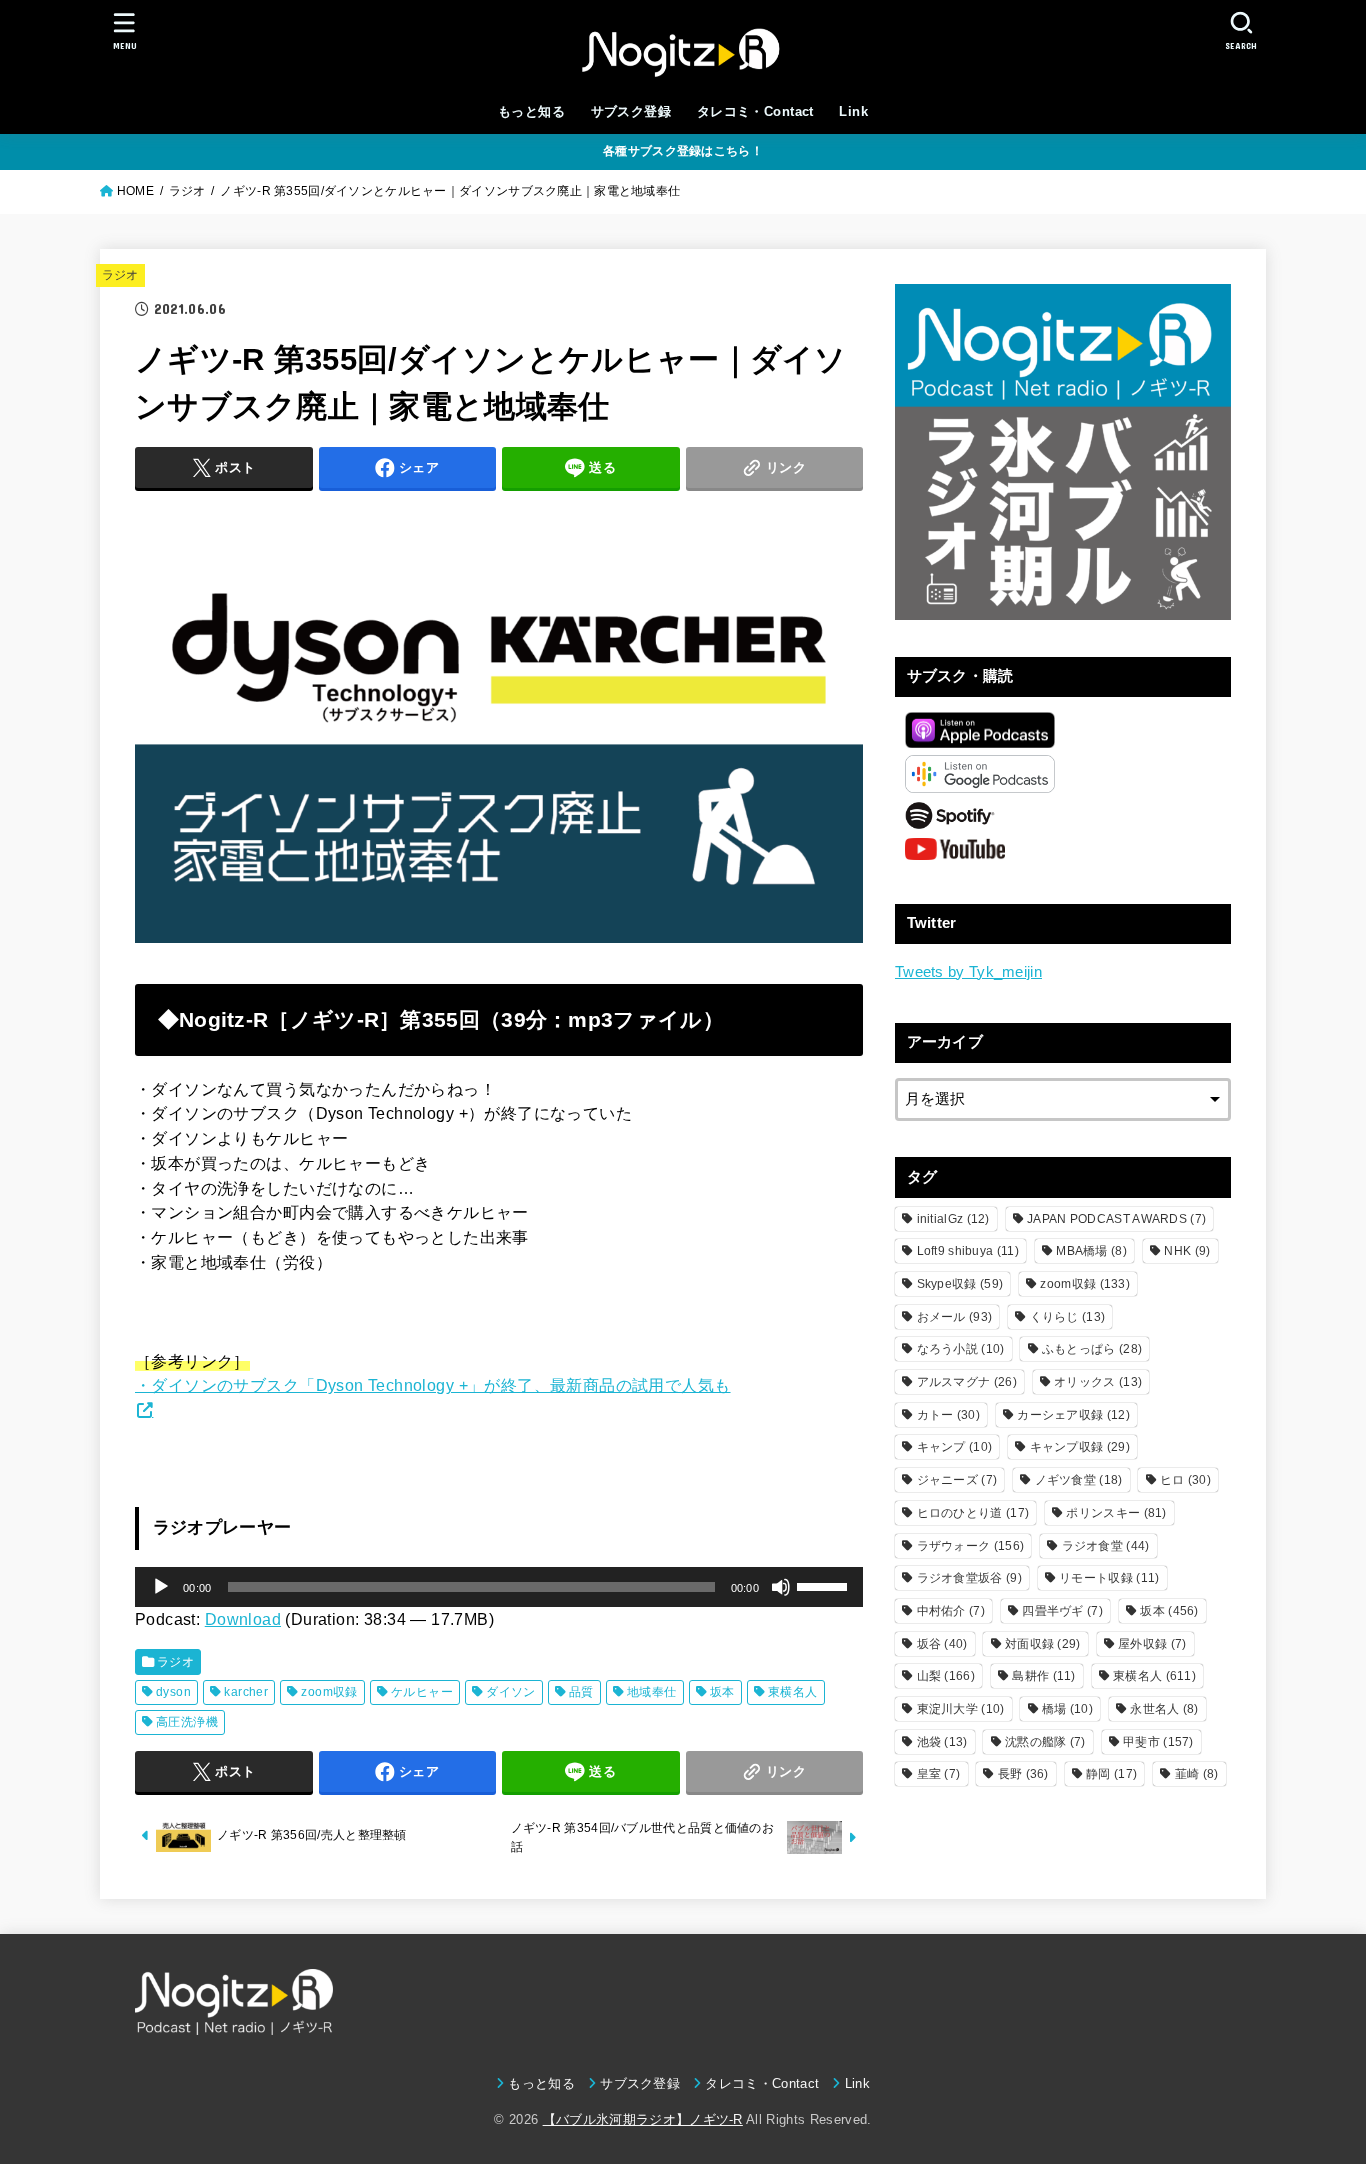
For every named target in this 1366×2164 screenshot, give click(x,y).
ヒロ (1185, 1480)
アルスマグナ (967, 1382)
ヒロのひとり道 (973, 1513)
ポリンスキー (1116, 1513)
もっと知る (531, 111)
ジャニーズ (957, 1480)
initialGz (953, 1219)
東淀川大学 (961, 1709)
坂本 (722, 1692)
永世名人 (1164, 1709)
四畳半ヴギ (1062, 1611)
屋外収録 (1152, 1644)
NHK (1187, 1251)
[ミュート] (781, 1587)
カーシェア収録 (1073, 1415)
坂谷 (942, 1644)
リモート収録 (1109, 1578)
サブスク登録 (631, 111)
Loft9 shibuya (968, 1251)
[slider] (825, 1585)
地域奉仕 (652, 1692)
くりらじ (1068, 1317)
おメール (955, 1317)
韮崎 (1197, 1774)
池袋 (942, 1742)
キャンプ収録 (1080, 1447)
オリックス (1098, 1382)
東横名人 (793, 1692)
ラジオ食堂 (1106, 1546)
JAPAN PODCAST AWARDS (1116, 1219)
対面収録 (1043, 1644)
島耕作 (1043, 1676)
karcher (246, 1692)
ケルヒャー (422, 1692)
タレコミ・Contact (755, 111)
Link (853, 111)
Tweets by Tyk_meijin (968, 972)
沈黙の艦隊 (1045, 1742)
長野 (1023, 1774)
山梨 (946, 1676)
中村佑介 (951, 1611)
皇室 (939, 1774)
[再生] (161, 1587)
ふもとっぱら (1092, 1349)
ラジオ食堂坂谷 (969, 1578)
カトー (948, 1415)
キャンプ (955, 1447)
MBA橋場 (1091, 1251)
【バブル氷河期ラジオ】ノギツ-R (643, 2119)
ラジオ (120, 275)
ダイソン (511, 1692)
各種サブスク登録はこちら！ (683, 151)
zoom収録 (329, 1692)
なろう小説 (961, 1349)
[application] (499, 1587)
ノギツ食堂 (1079, 1480)
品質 (581, 1692)
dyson (173, 1692)
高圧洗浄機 (187, 1722)
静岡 (1111, 1774)
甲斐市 (1158, 1742)
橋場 (1067, 1709)
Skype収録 (960, 1284)
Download (243, 1619)
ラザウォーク (971, 1546)
